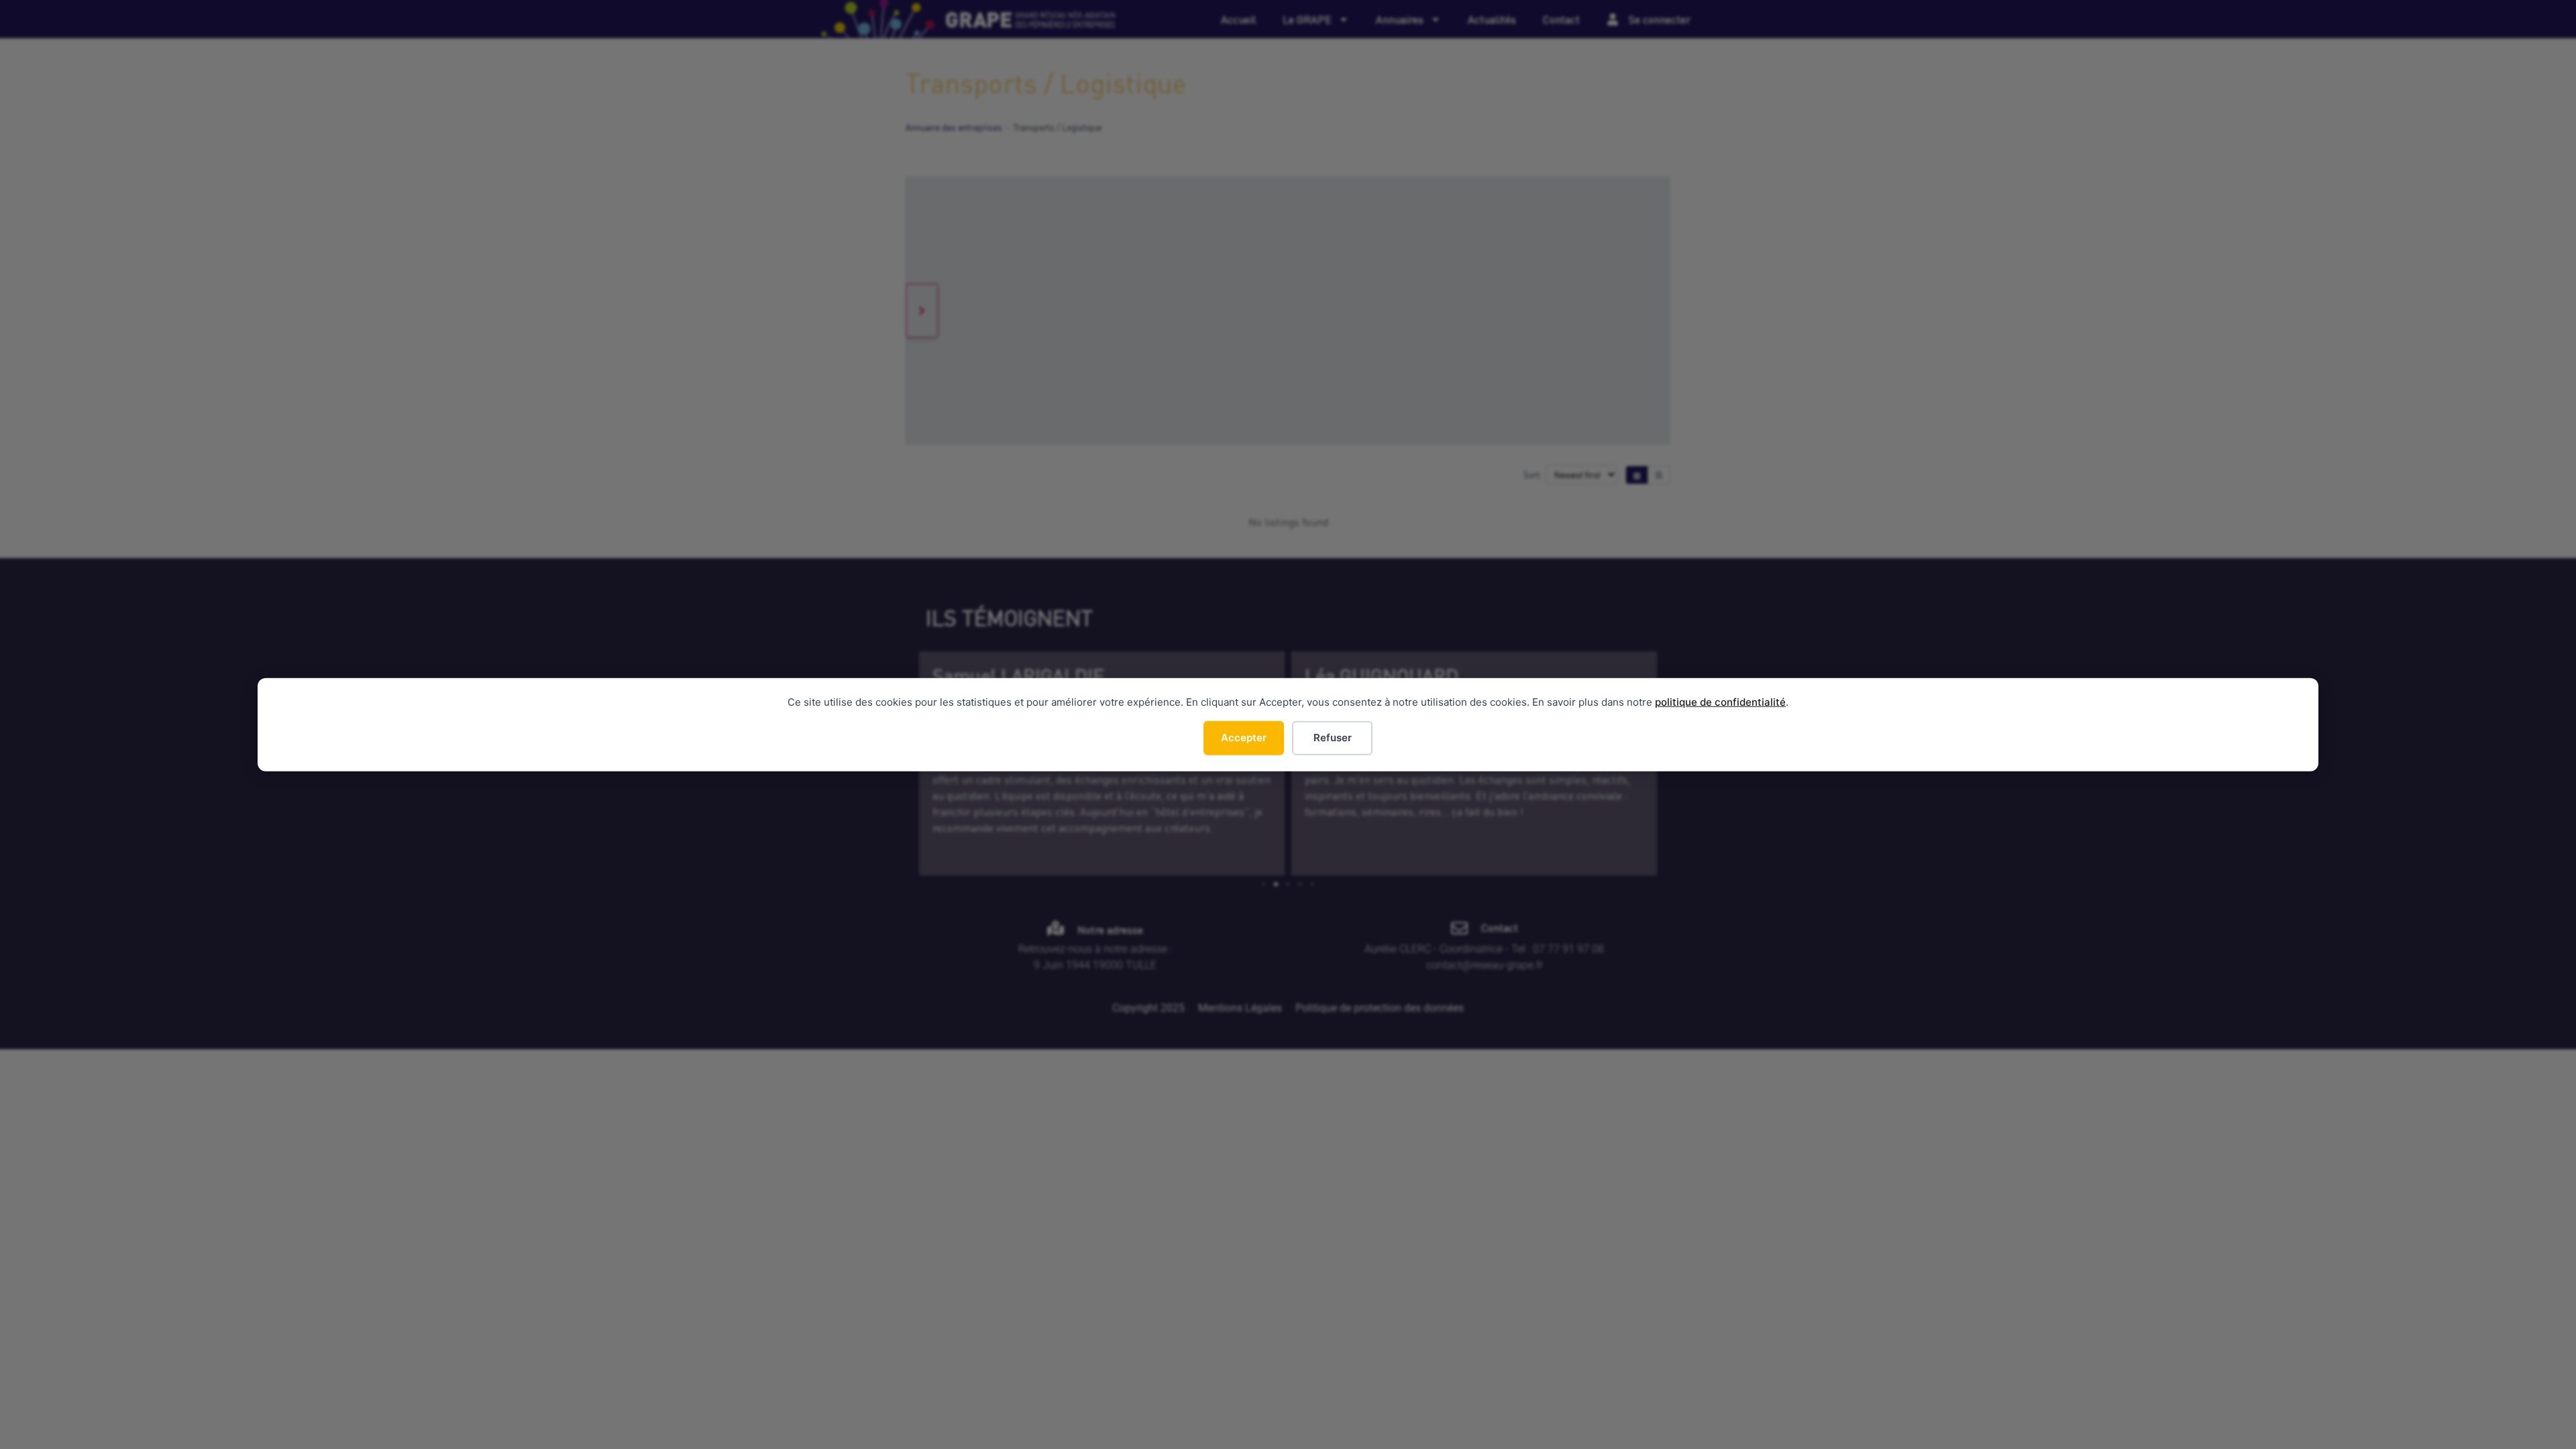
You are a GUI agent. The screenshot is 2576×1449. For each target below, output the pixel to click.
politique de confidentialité (1720, 702)
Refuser (1333, 738)
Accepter (1244, 738)
